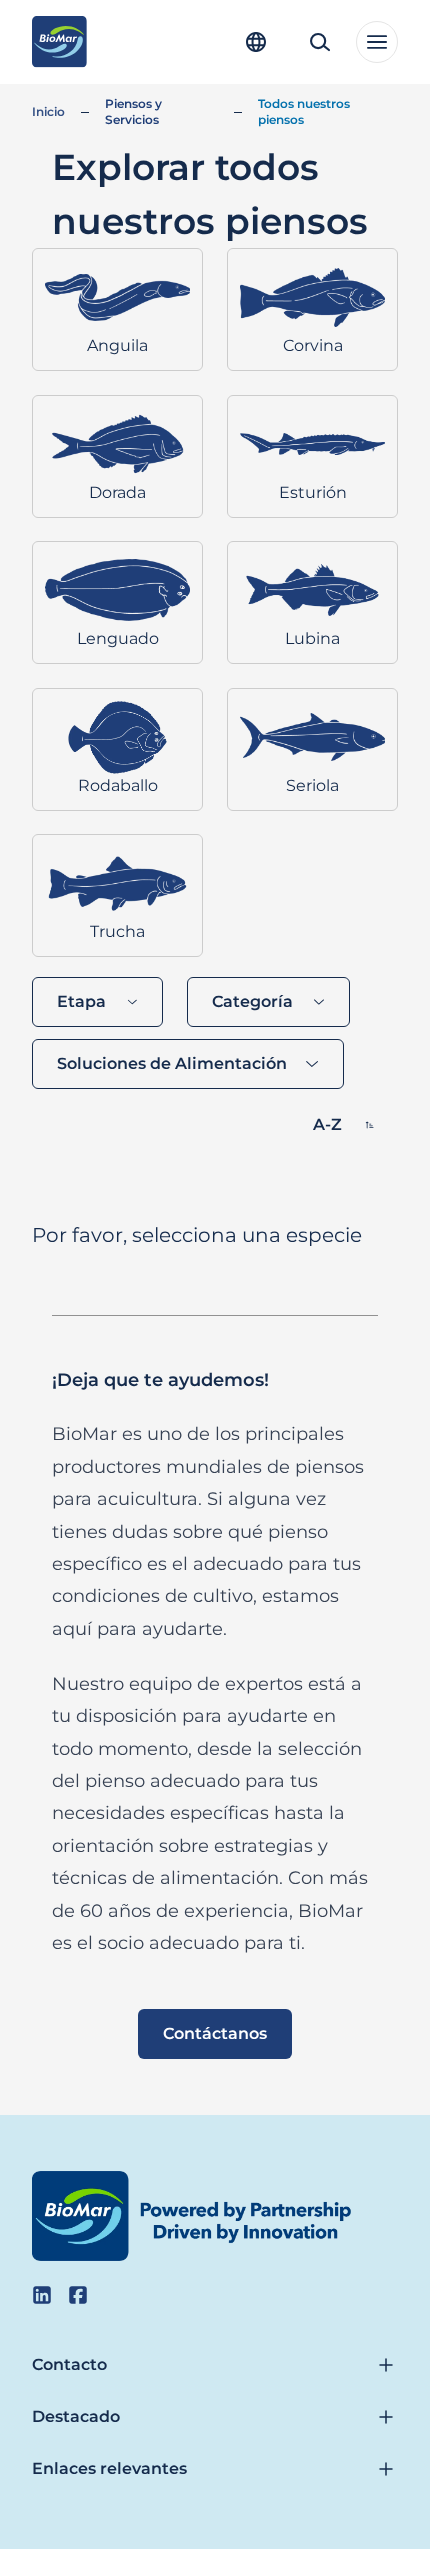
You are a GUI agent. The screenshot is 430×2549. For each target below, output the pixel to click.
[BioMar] (59, 42)
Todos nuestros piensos (304, 111)
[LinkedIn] (42, 2295)
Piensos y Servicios (133, 111)
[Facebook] (78, 2295)
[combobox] (97, 1002)
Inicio (48, 111)
